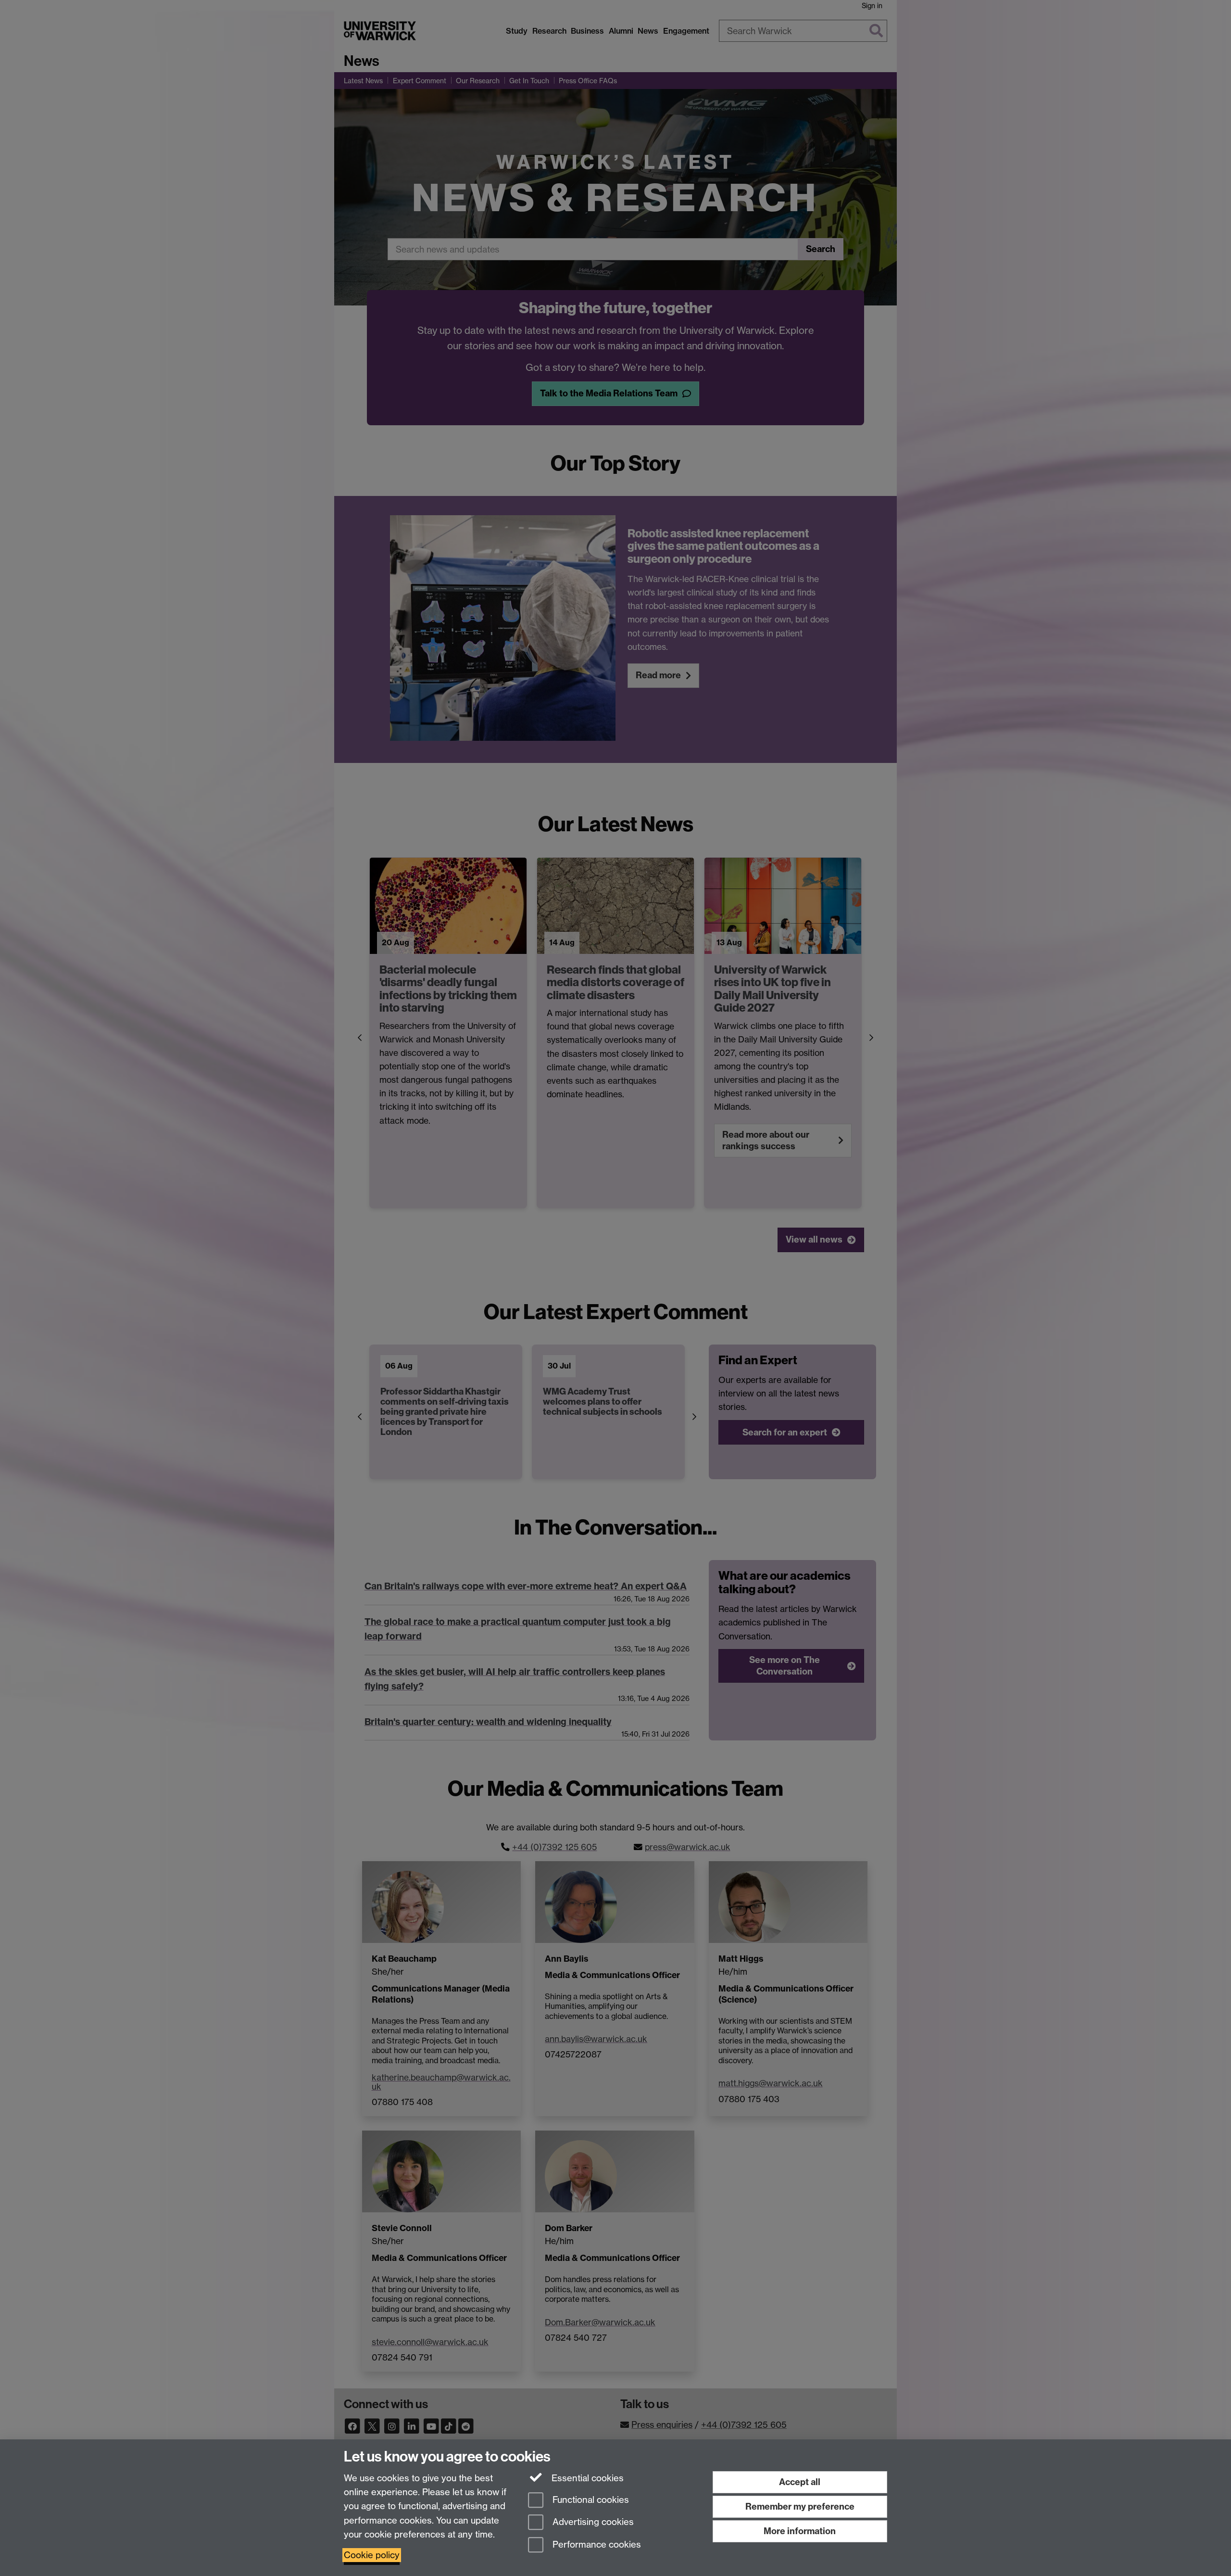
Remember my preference (800, 2506)
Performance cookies (596, 2545)
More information (800, 2531)
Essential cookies (586, 2478)
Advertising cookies (592, 2522)
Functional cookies (590, 2500)
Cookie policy (372, 2555)
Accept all (800, 2482)
